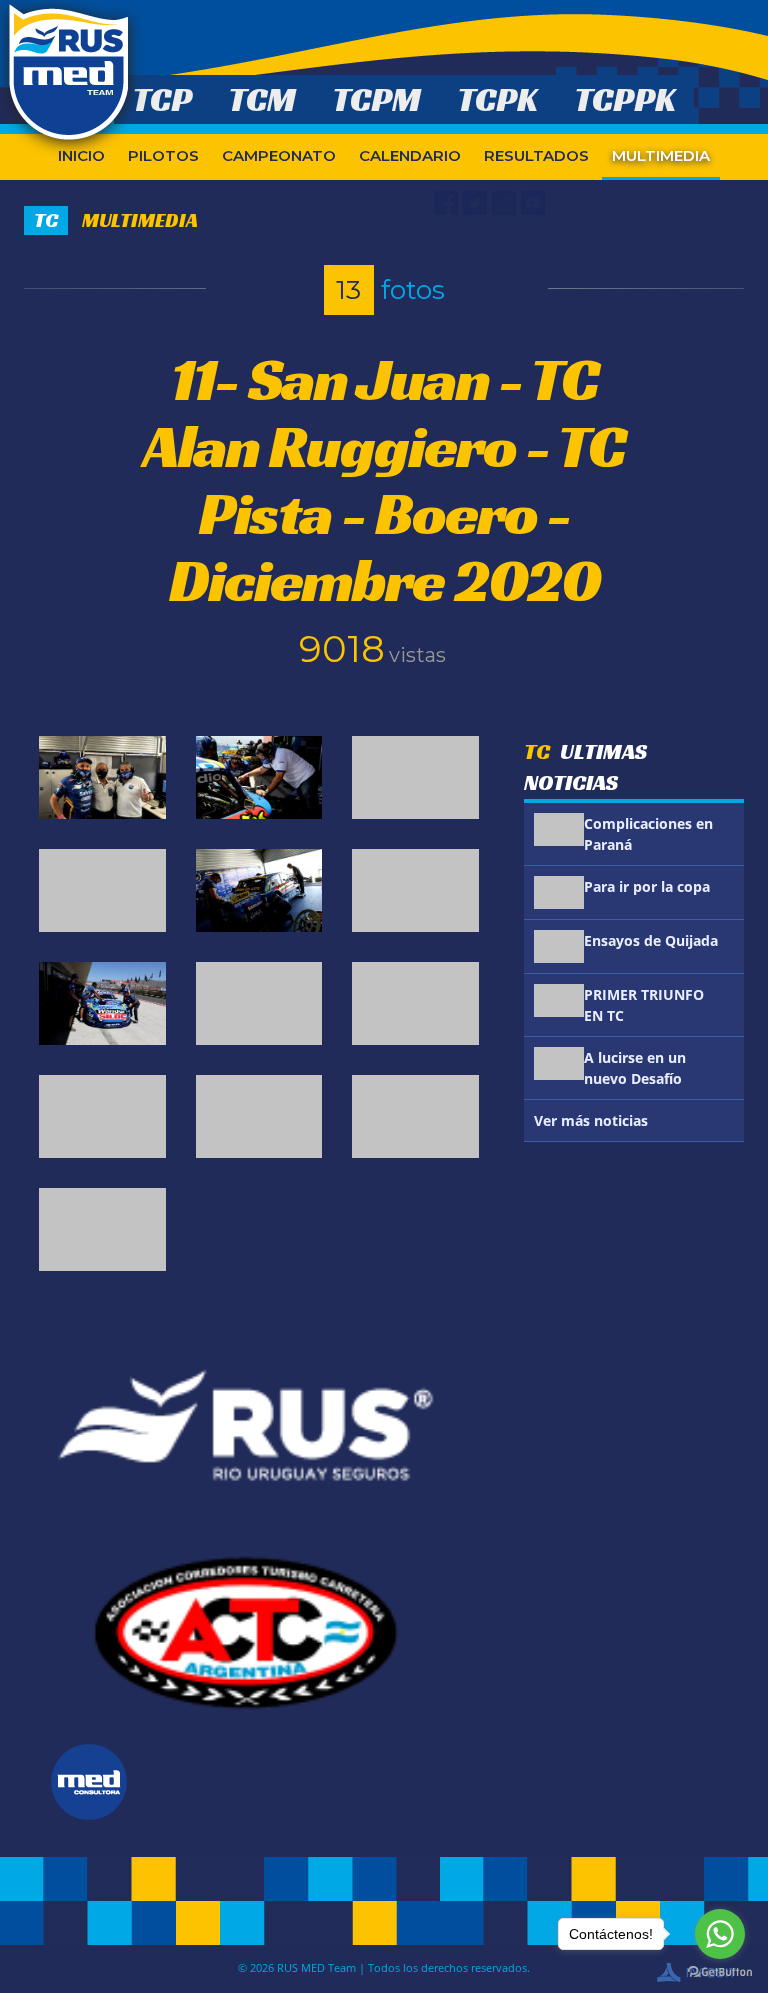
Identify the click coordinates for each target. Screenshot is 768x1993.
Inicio (81, 155)
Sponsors (375, 201)
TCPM (376, 99)
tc (46, 220)
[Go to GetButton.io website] (720, 1972)
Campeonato (279, 155)
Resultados (536, 155)
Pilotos (163, 155)
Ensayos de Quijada (651, 940)
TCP (162, 99)
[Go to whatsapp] (720, 1934)
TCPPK (625, 99)
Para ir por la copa (647, 886)
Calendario (410, 155)
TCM (262, 99)
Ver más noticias (591, 1120)
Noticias (270, 201)
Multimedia (661, 155)
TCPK (497, 99)
